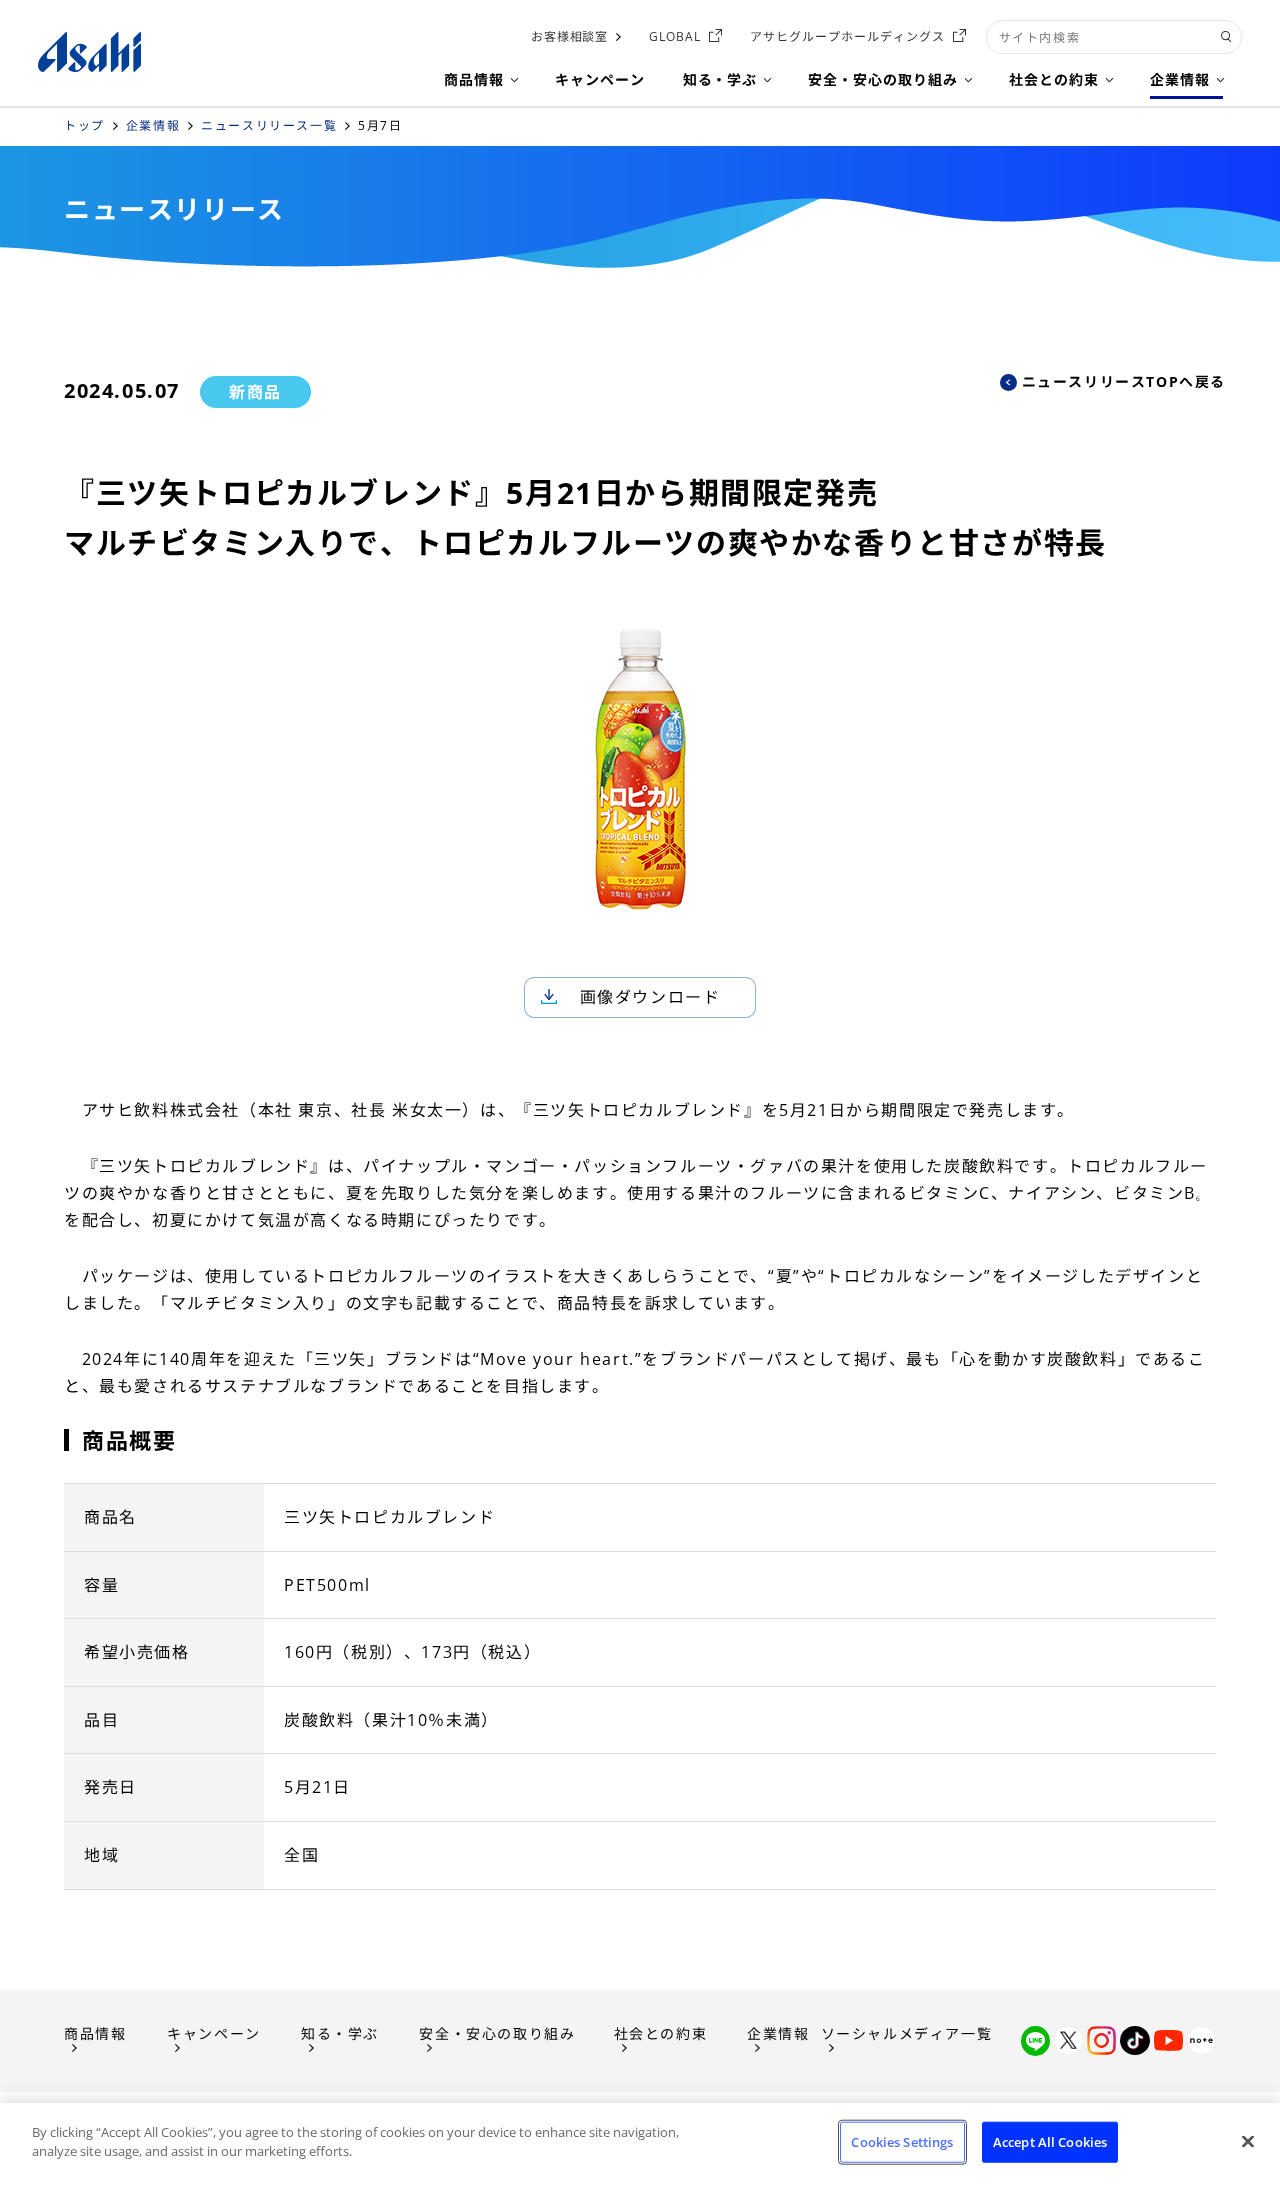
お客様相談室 (570, 36)
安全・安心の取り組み (497, 2033)
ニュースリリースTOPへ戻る (1124, 381)
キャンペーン (214, 2033)
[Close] (1248, 2141)
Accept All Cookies (1050, 2142)
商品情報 (95, 2033)
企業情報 (153, 125)
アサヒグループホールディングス (847, 36)
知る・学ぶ (340, 2033)
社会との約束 (661, 2033)
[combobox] (1114, 37)
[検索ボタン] (1226, 37)
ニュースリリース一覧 (269, 125)
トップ (84, 125)
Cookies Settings (902, 2142)
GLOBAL (675, 36)
